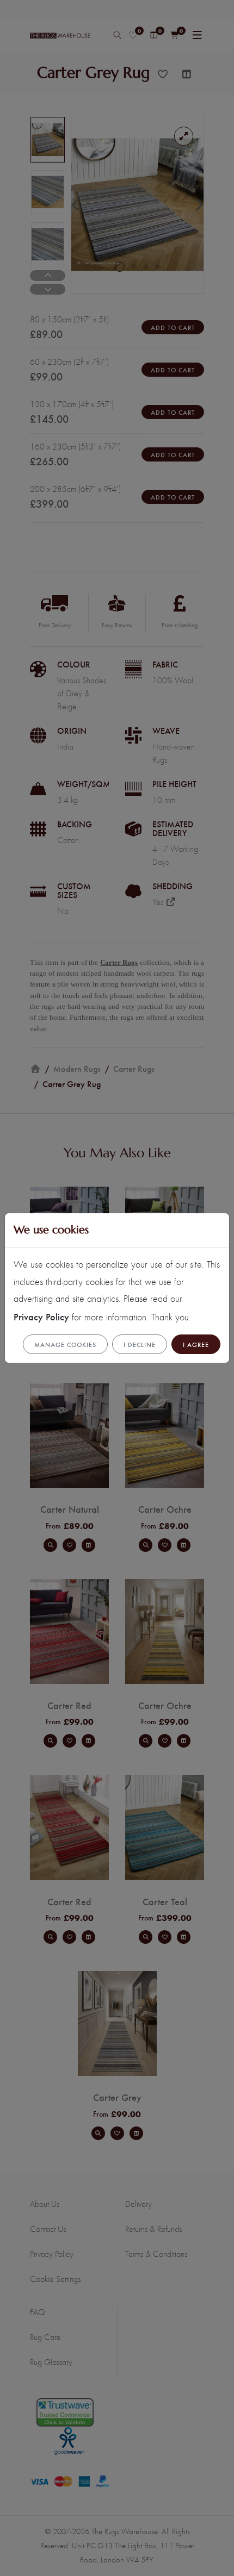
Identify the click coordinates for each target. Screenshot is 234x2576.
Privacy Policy (41, 1316)
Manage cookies (65, 1344)
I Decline (140, 1344)
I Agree (196, 1344)
